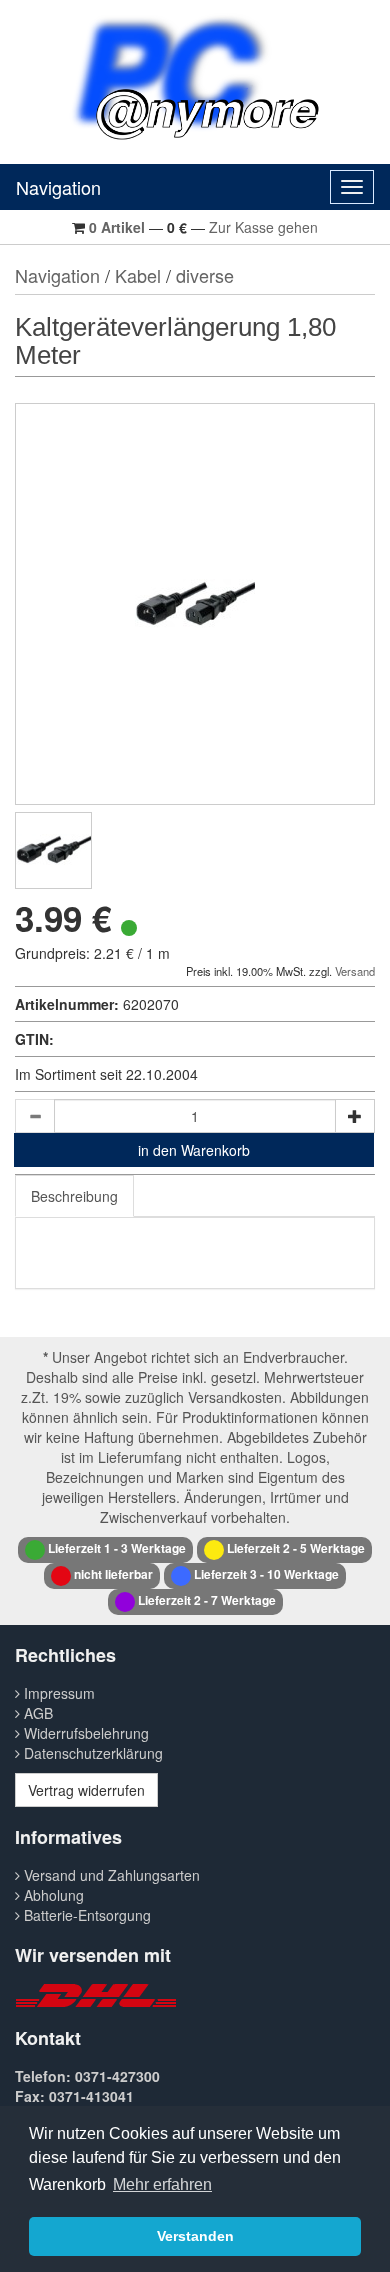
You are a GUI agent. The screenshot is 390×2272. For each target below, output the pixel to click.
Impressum (57, 1693)
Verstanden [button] (195, 2236)
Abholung (52, 1895)
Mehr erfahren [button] (162, 2184)
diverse (205, 275)
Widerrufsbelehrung (84, 1733)
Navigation (58, 187)
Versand (355, 971)
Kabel (138, 275)
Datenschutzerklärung (91, 1753)
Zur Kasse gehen (263, 227)
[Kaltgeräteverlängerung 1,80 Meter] (53, 850)
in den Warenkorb (194, 1150)
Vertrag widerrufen (86, 1790)
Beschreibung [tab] (74, 1196)
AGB (36, 1713)
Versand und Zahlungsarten (110, 1875)
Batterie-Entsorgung (85, 1915)
